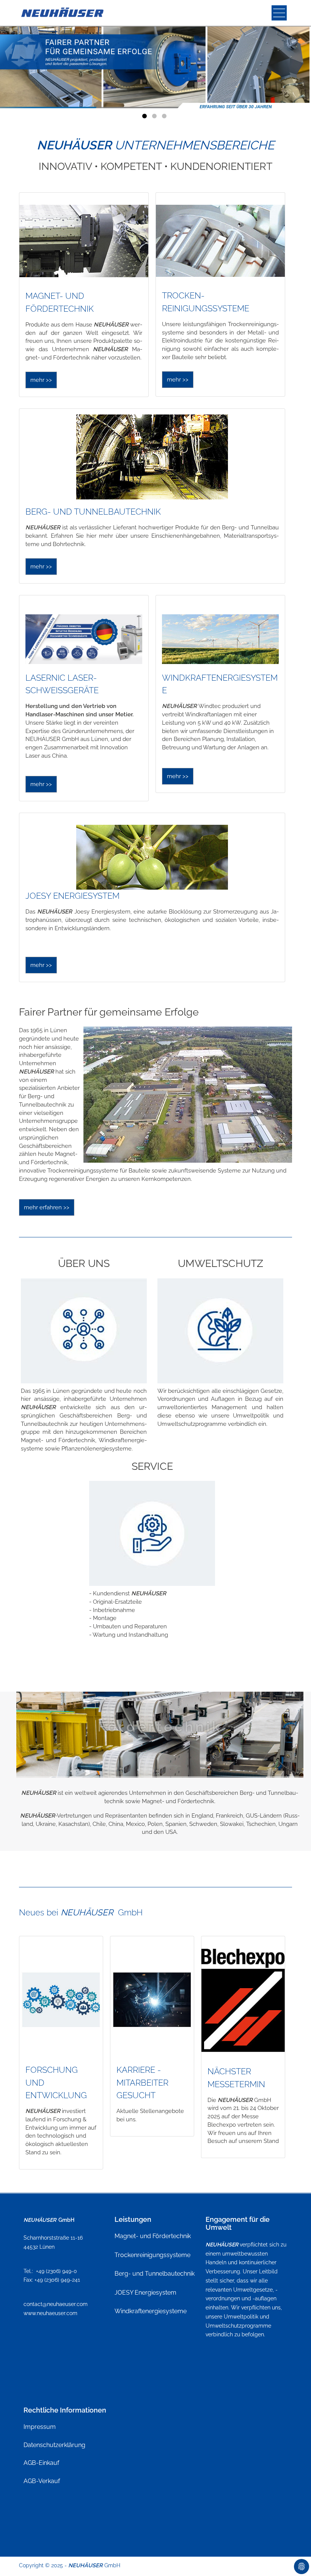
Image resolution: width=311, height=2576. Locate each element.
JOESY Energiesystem (145, 2293)
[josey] (152, 857)
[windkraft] (220, 639)
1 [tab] (146, 118)
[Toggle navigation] (279, 13)
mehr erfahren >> (47, 1207)
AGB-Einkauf (41, 2463)
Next (272, 60)
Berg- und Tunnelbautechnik (155, 2274)
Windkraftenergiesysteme (151, 2311)
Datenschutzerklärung (54, 2445)
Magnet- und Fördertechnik (153, 2236)
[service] (152, 1533)
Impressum (40, 2427)
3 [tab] (165, 118)
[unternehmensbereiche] (84, 241)
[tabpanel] (155, 64)
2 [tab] (155, 118)
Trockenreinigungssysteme (152, 2255)
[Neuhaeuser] (63, 13)
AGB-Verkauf (42, 2481)
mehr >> (41, 380)
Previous (39, 60)
